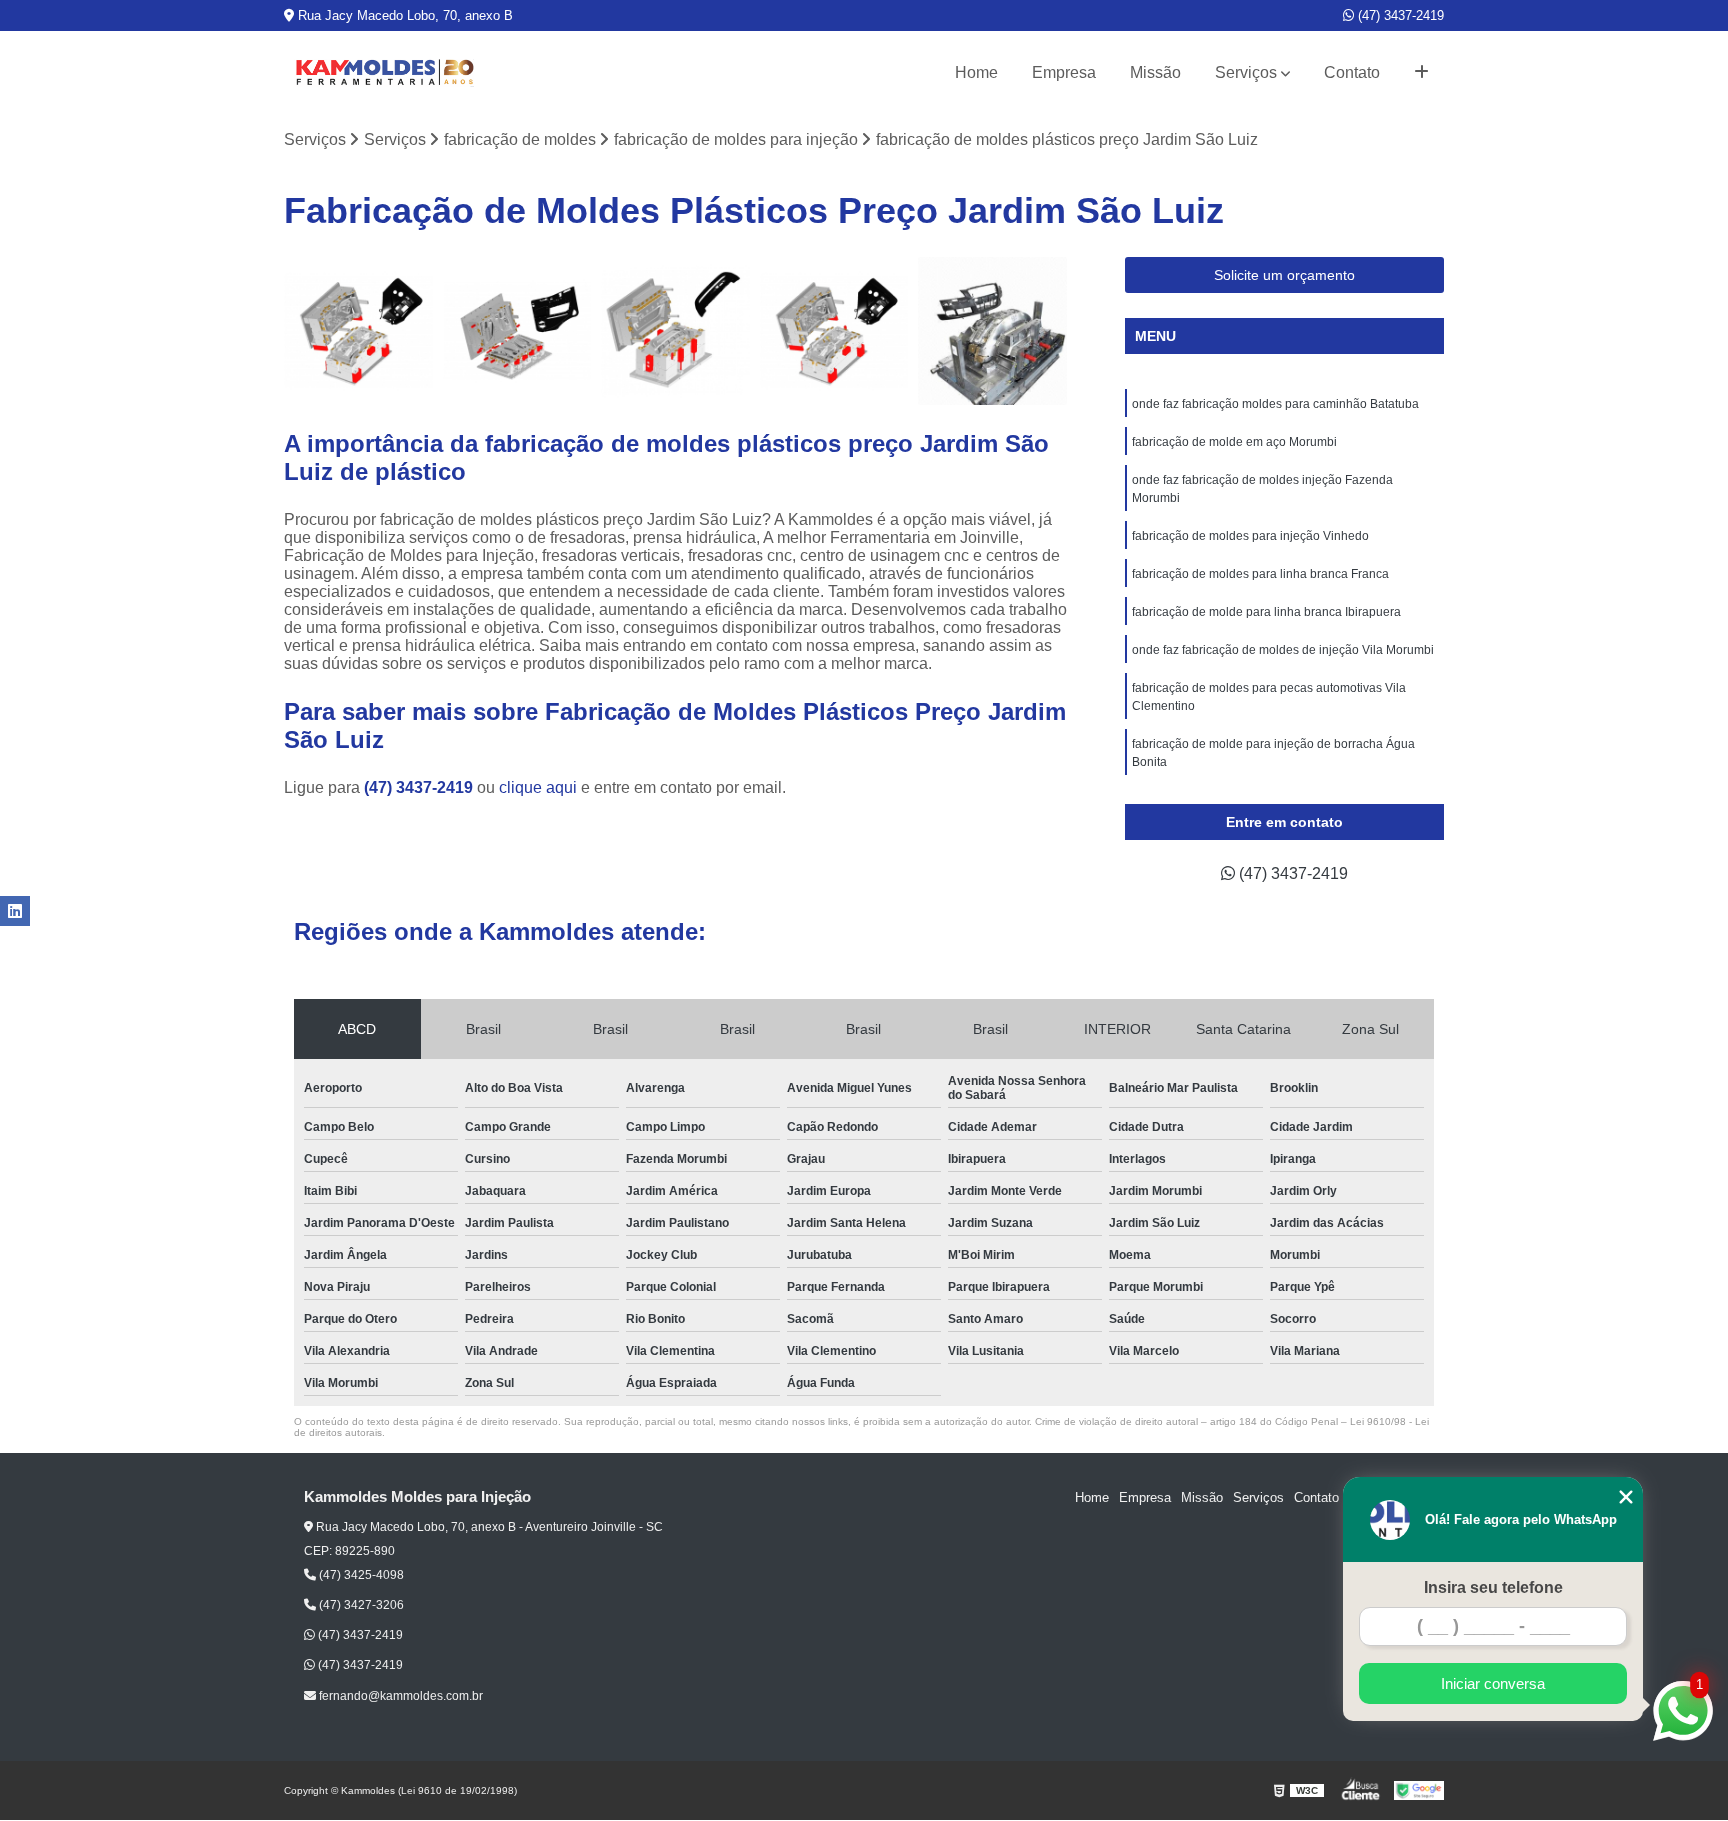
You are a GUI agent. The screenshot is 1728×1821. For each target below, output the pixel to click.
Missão (1155, 72)
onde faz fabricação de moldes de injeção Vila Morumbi (1283, 650)
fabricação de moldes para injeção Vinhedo (1250, 536)
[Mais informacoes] (1421, 73)
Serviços (1246, 72)
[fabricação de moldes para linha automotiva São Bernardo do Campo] (992, 331)
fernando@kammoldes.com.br (399, 1696)
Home (976, 72)
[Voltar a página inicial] (384, 73)
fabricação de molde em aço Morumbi (1234, 442)
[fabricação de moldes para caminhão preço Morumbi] (517, 331)
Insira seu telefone (1493, 1587)
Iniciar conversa (1493, 1683)
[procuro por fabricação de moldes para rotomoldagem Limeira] (358, 331)
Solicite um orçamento (1284, 275)
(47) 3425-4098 (360, 1575)
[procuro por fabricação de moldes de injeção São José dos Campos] (675, 331)
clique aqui (538, 787)
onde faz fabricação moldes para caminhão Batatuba (1275, 404)
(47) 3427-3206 (360, 1605)
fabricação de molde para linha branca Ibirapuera (1266, 612)
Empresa (1064, 72)
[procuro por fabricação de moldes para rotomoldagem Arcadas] (834, 331)
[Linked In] (15, 911)
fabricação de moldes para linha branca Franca (1260, 574)
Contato (1352, 72)
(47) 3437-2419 (1399, 15)
